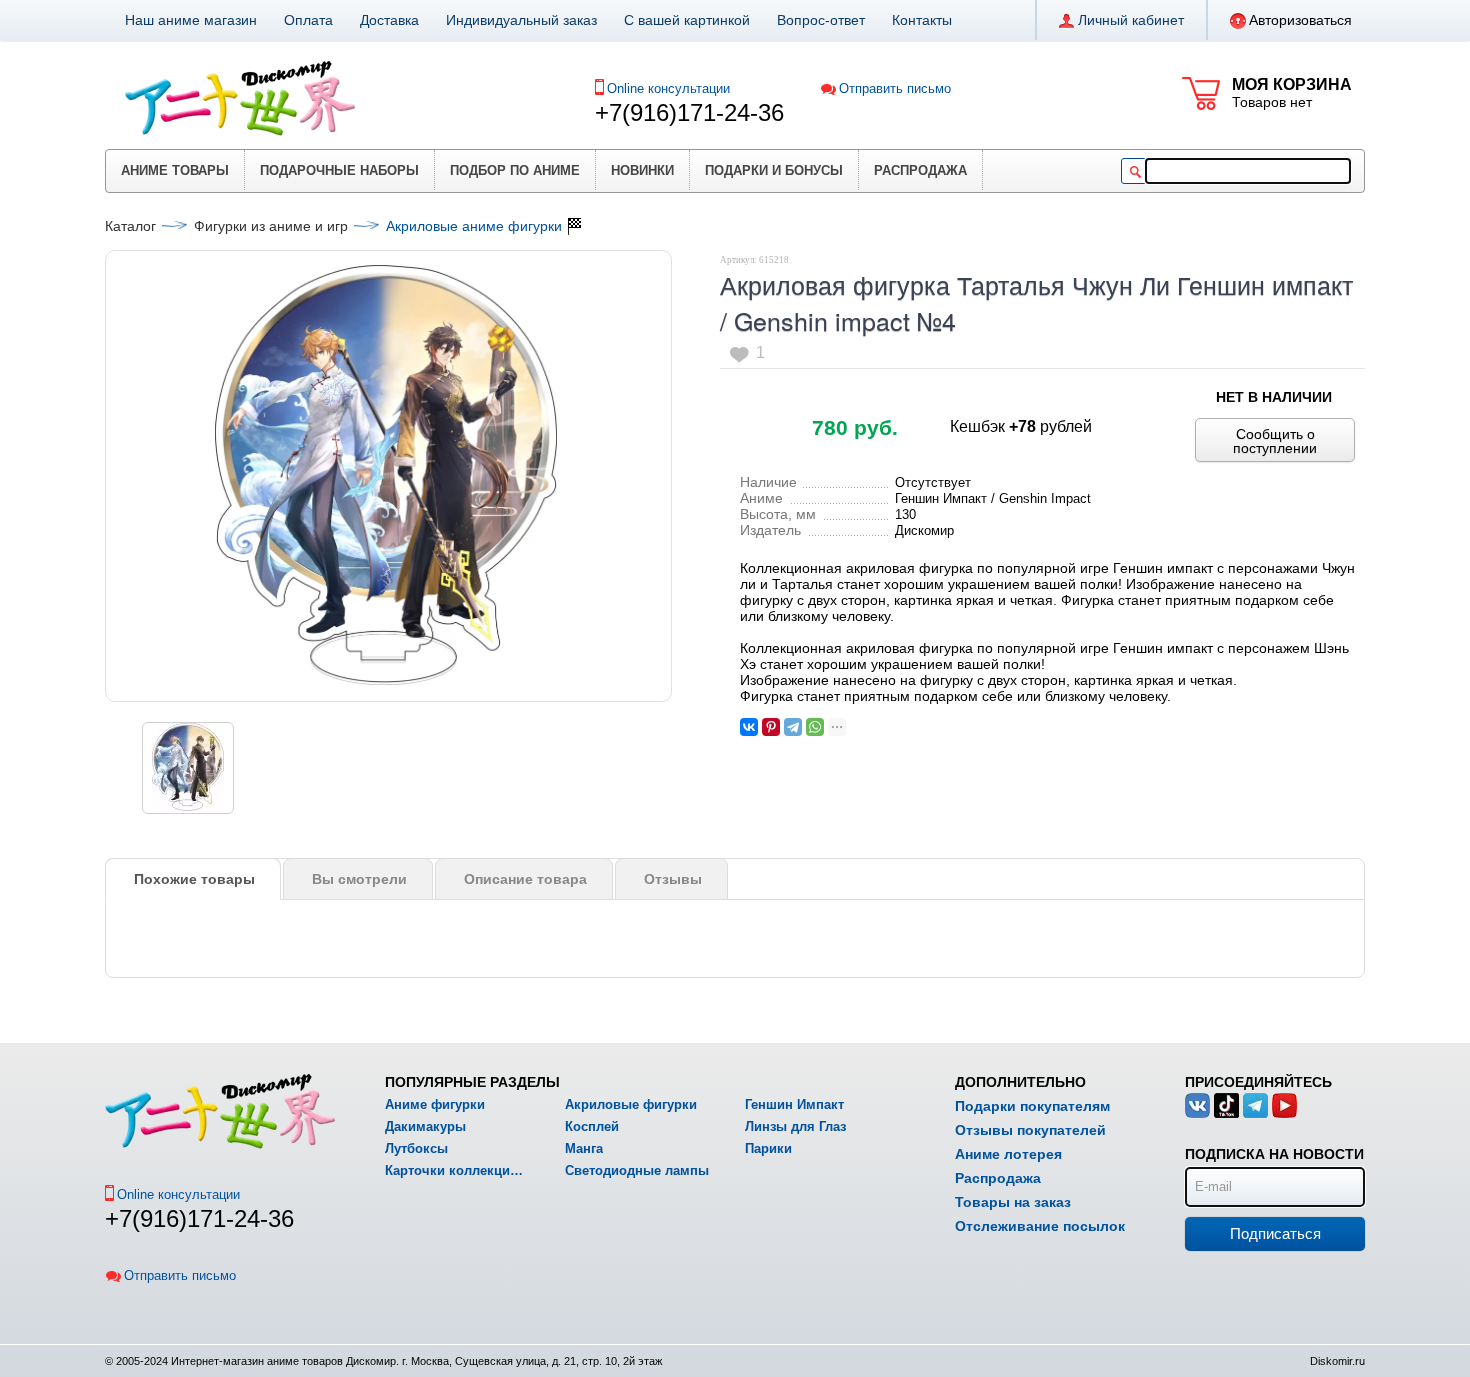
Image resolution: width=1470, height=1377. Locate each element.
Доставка (389, 20)
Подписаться (1275, 1233)
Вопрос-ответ (821, 20)
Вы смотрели (359, 879)
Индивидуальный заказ (521, 20)
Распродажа (920, 170)
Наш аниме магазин (191, 20)
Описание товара (525, 879)
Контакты (922, 20)
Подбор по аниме (515, 170)
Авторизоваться (1300, 20)
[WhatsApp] (815, 727)
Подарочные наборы (339, 170)
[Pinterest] (771, 727)
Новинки (642, 170)
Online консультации (668, 88)
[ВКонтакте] (749, 727)
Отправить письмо (895, 88)
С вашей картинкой (687, 20)
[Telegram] (793, 727)
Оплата (308, 20)
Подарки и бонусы (774, 170)
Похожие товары (194, 879)
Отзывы (673, 879)
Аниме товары (175, 170)
